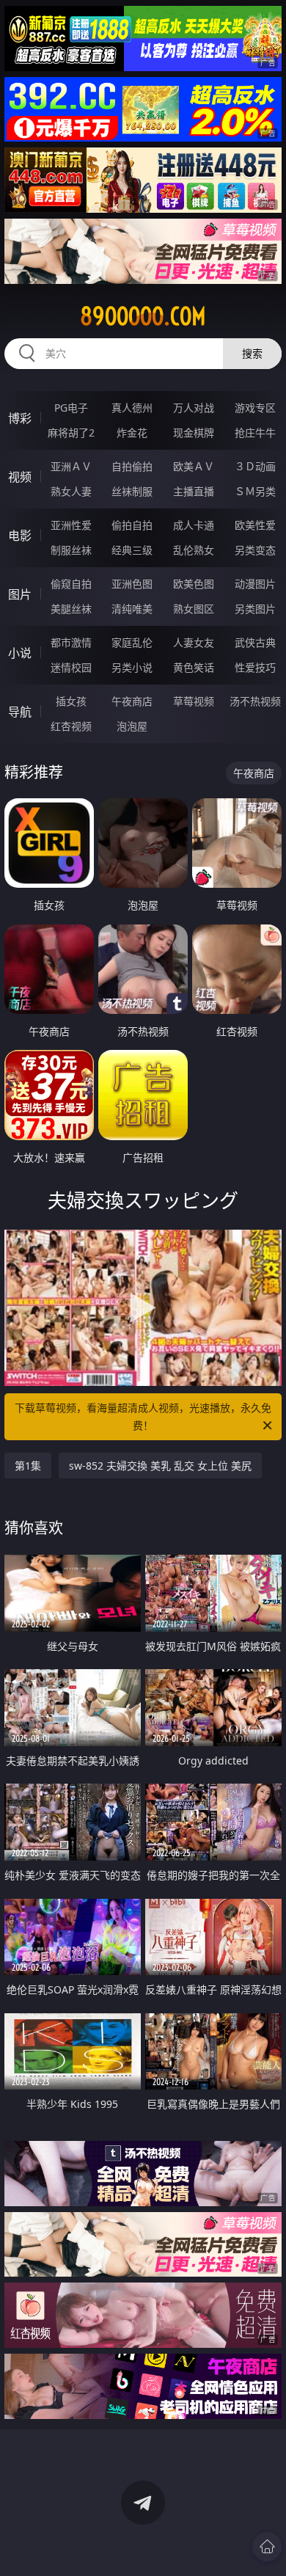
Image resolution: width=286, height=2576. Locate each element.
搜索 (252, 353)
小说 (20, 653)
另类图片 (255, 609)
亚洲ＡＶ (71, 466)
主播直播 (194, 491)
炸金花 (132, 433)
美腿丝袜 (71, 609)
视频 (20, 477)
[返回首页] (267, 2547)
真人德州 (132, 408)
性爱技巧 (255, 667)
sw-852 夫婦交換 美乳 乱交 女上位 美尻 (160, 1466)
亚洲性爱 (71, 525)
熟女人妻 (71, 491)
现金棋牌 (194, 433)
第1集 (28, 1466)
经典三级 (132, 550)
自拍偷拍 (132, 466)
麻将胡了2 (71, 433)
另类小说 (132, 667)
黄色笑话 (194, 667)
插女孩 (71, 701)
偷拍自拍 (132, 525)
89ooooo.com (143, 316)
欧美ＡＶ (194, 466)
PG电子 (71, 408)
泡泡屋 (132, 726)
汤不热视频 (255, 701)
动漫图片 (255, 584)
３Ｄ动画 (255, 466)
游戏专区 (255, 408)
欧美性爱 (255, 525)
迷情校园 (71, 667)
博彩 (20, 418)
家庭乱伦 (132, 642)
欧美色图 (194, 584)
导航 (20, 712)
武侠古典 (255, 642)
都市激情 (71, 642)
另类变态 (255, 550)
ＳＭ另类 (255, 491)
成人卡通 (194, 525)
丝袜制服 (132, 491)
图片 (20, 594)
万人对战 (194, 408)
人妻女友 (194, 642)
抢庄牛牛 (255, 433)
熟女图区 (194, 609)
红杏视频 (71, 726)
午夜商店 (132, 701)
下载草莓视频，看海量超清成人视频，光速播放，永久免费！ (143, 1416)
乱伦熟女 (194, 550)
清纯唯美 (132, 609)
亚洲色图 (132, 584)
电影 (20, 536)
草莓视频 (194, 701)
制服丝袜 (71, 550)
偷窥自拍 (71, 584)
